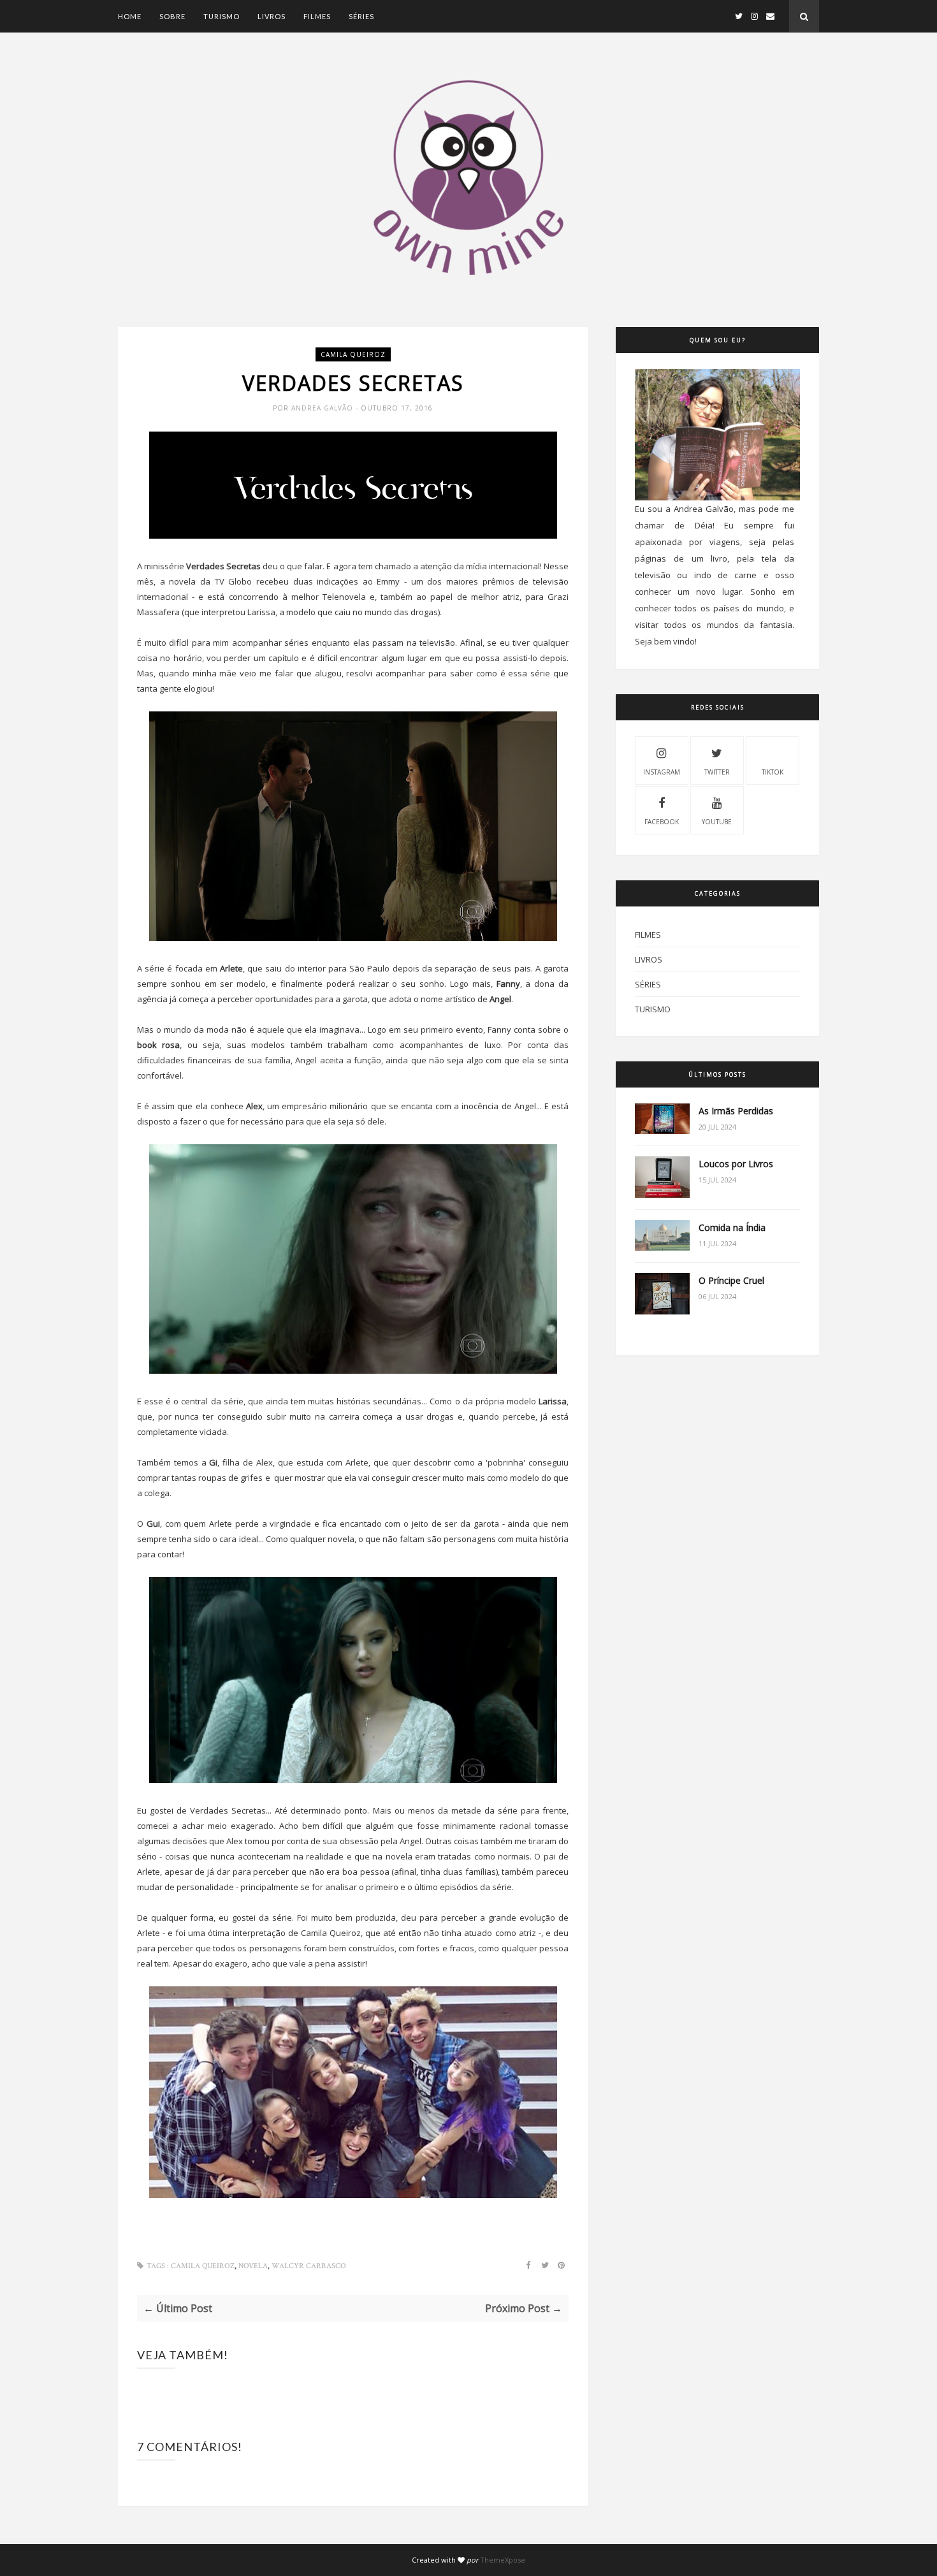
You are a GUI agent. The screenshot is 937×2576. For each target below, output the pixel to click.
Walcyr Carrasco (309, 2266)
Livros (272, 16)
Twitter (717, 772)
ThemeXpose (503, 2560)
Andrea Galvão (323, 408)
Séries (361, 16)
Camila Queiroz (353, 354)
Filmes (317, 16)
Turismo (222, 16)
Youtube (717, 822)
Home (130, 16)
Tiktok (773, 772)
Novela (253, 2266)
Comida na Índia (732, 1227)
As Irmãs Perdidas (736, 1111)
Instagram (662, 772)
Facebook (662, 822)
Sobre (172, 16)
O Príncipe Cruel (731, 1280)
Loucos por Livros (736, 1164)
